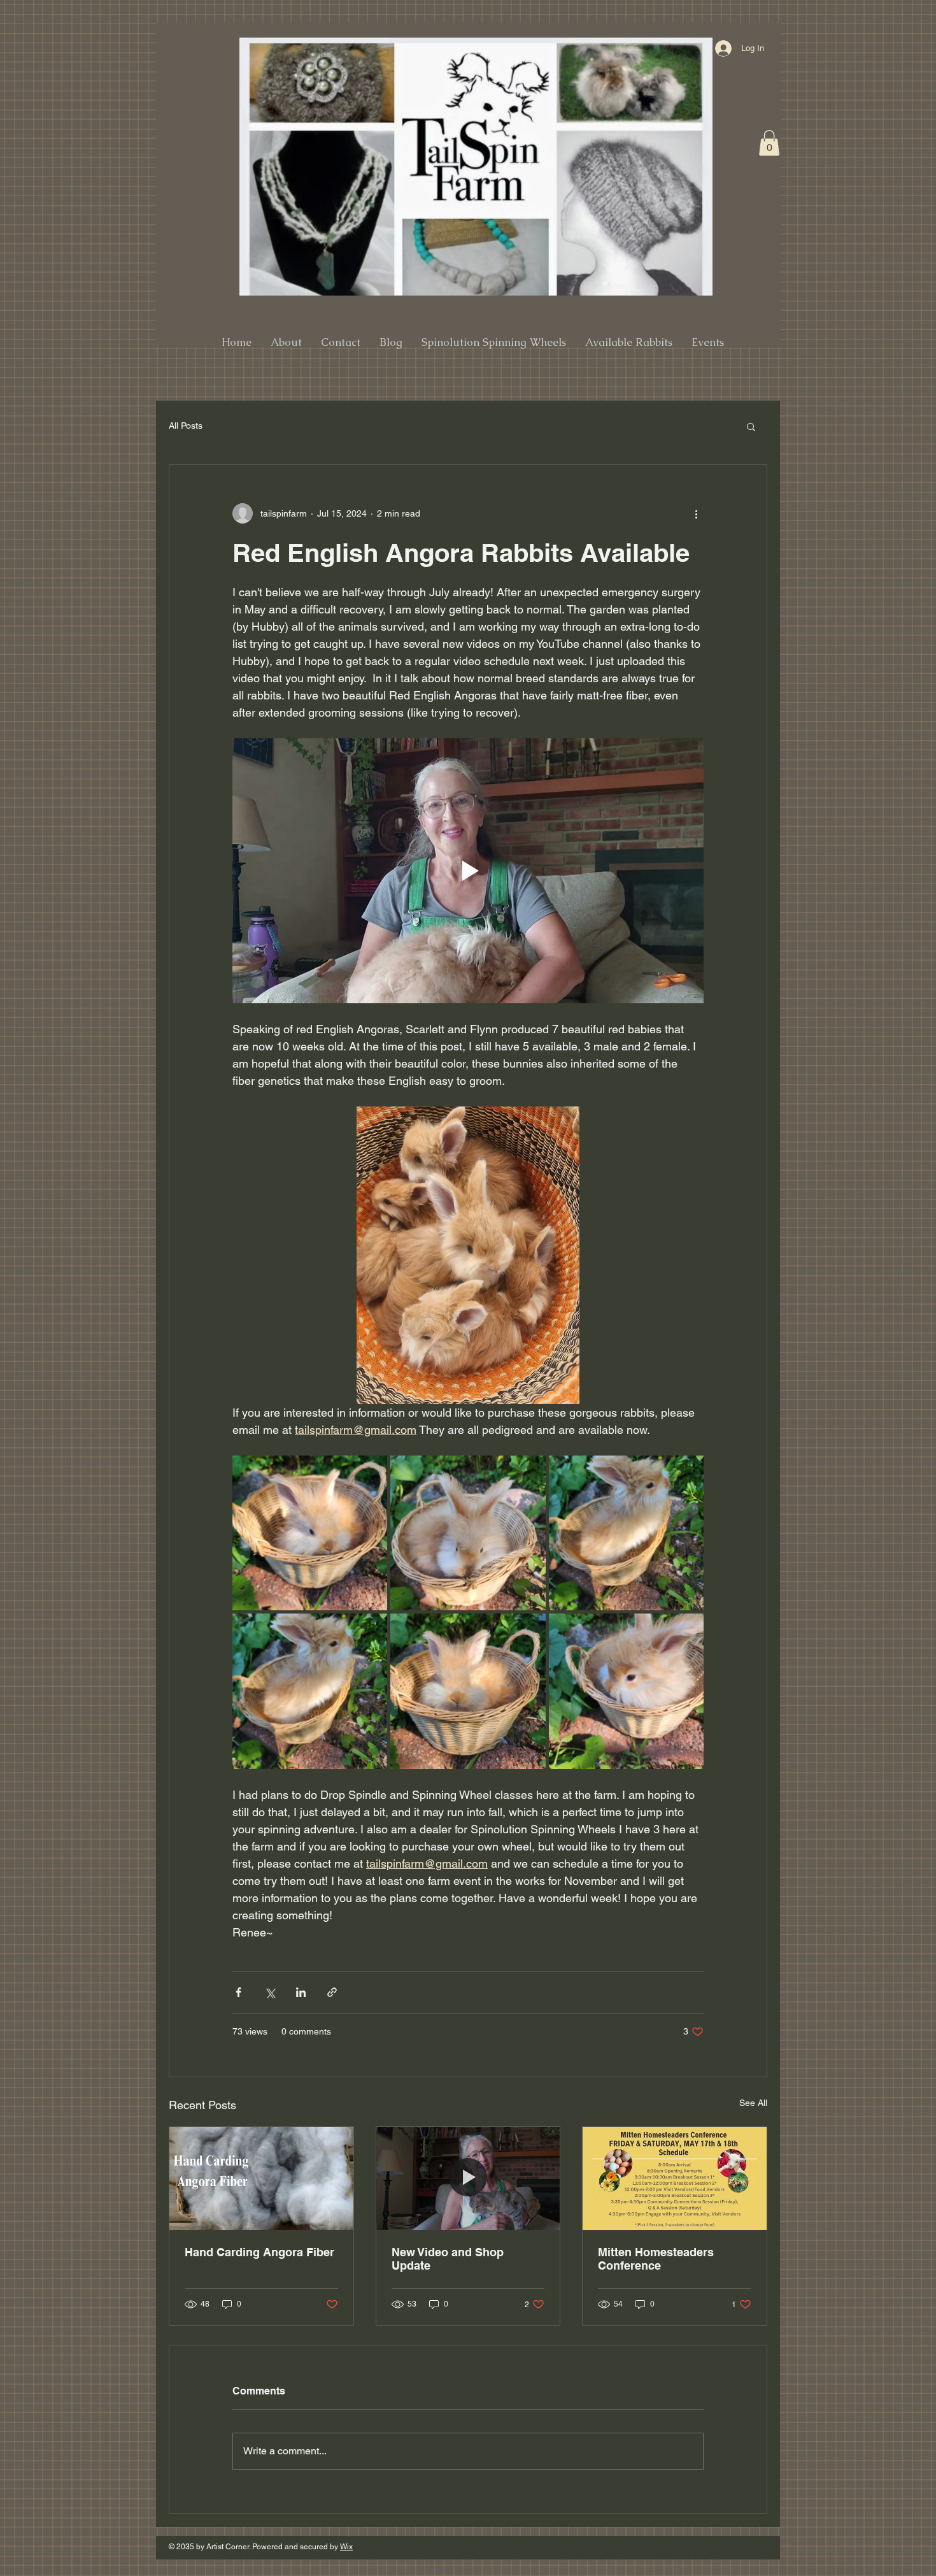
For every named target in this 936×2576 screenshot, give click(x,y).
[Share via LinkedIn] (301, 1992)
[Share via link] (332, 1992)
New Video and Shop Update (448, 2259)
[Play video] (468, 871)
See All (753, 2103)
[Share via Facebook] (238, 1992)
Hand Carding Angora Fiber (259, 2252)
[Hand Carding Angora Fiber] (261, 2179)
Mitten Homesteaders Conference (656, 2259)
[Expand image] (310, 1533)
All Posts (186, 426)
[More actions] (696, 513)
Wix (346, 2547)
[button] (769, 143)
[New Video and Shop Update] (468, 2179)
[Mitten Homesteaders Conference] (675, 2179)
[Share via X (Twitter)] (270, 1992)
